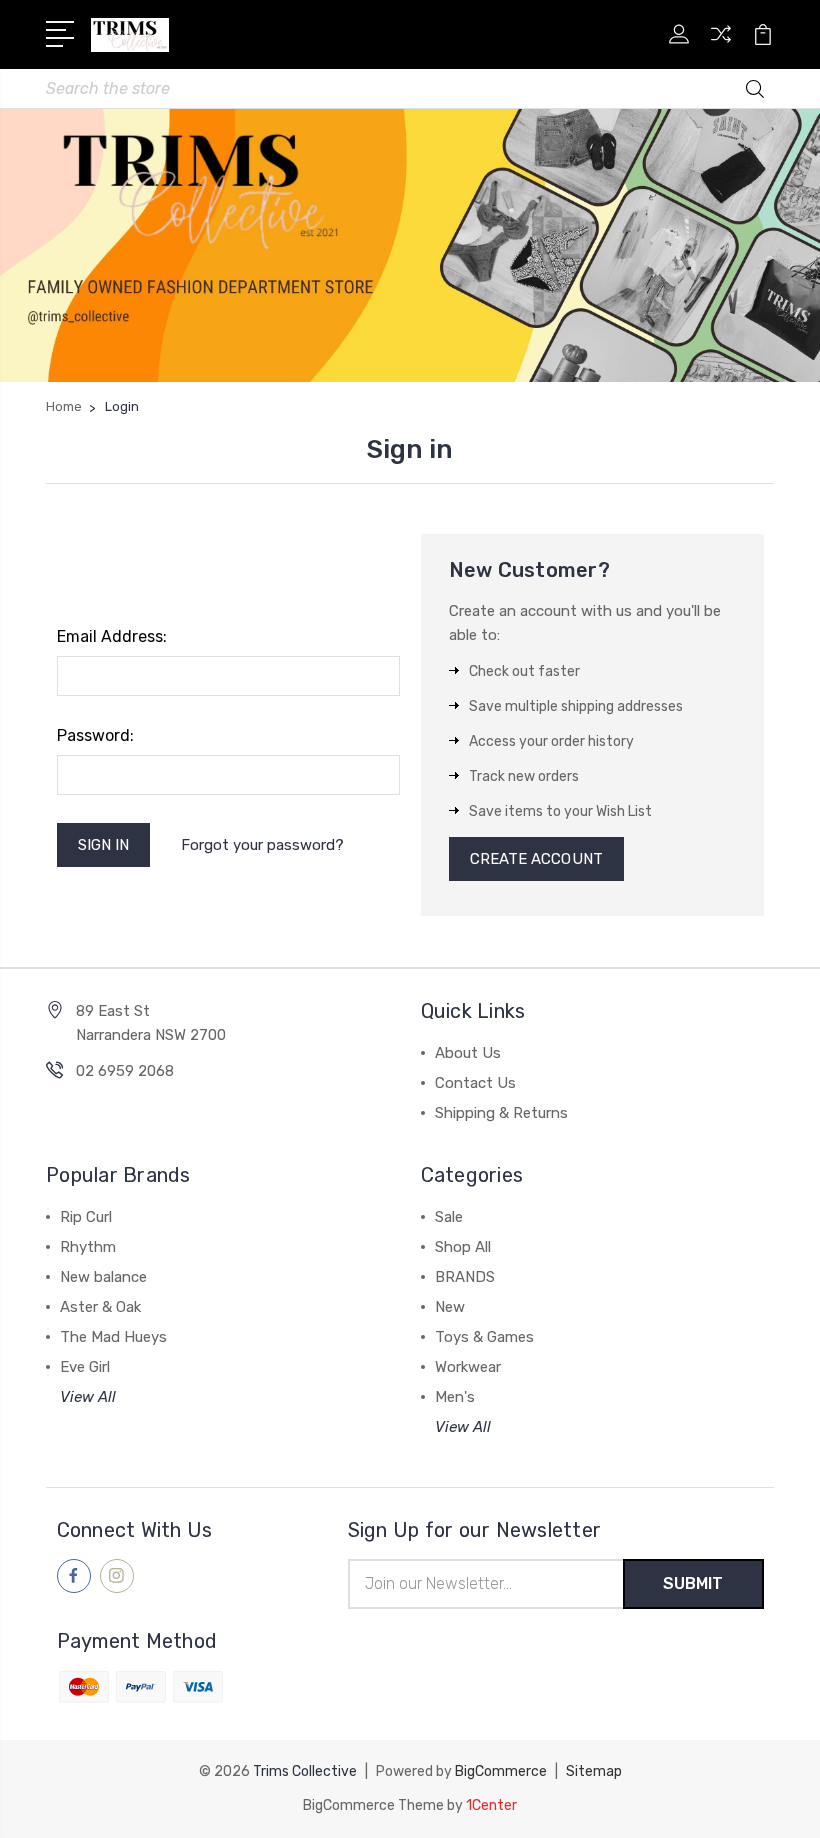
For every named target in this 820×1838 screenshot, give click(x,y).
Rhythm (88, 1247)
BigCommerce (501, 1771)
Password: (95, 735)
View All (88, 1397)
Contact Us (475, 1083)
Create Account (536, 859)
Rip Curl (86, 1217)
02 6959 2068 (125, 1071)
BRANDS (465, 1277)
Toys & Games (484, 1337)
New (450, 1307)
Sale (449, 1217)
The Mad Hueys (113, 1337)
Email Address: (112, 636)
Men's (455, 1397)
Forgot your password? (262, 845)
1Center (491, 1805)
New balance (103, 1277)
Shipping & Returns (501, 1113)
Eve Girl (85, 1367)
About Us (468, 1053)
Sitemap (594, 1771)
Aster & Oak (100, 1307)
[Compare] (721, 46)
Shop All (463, 1247)
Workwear (468, 1367)
